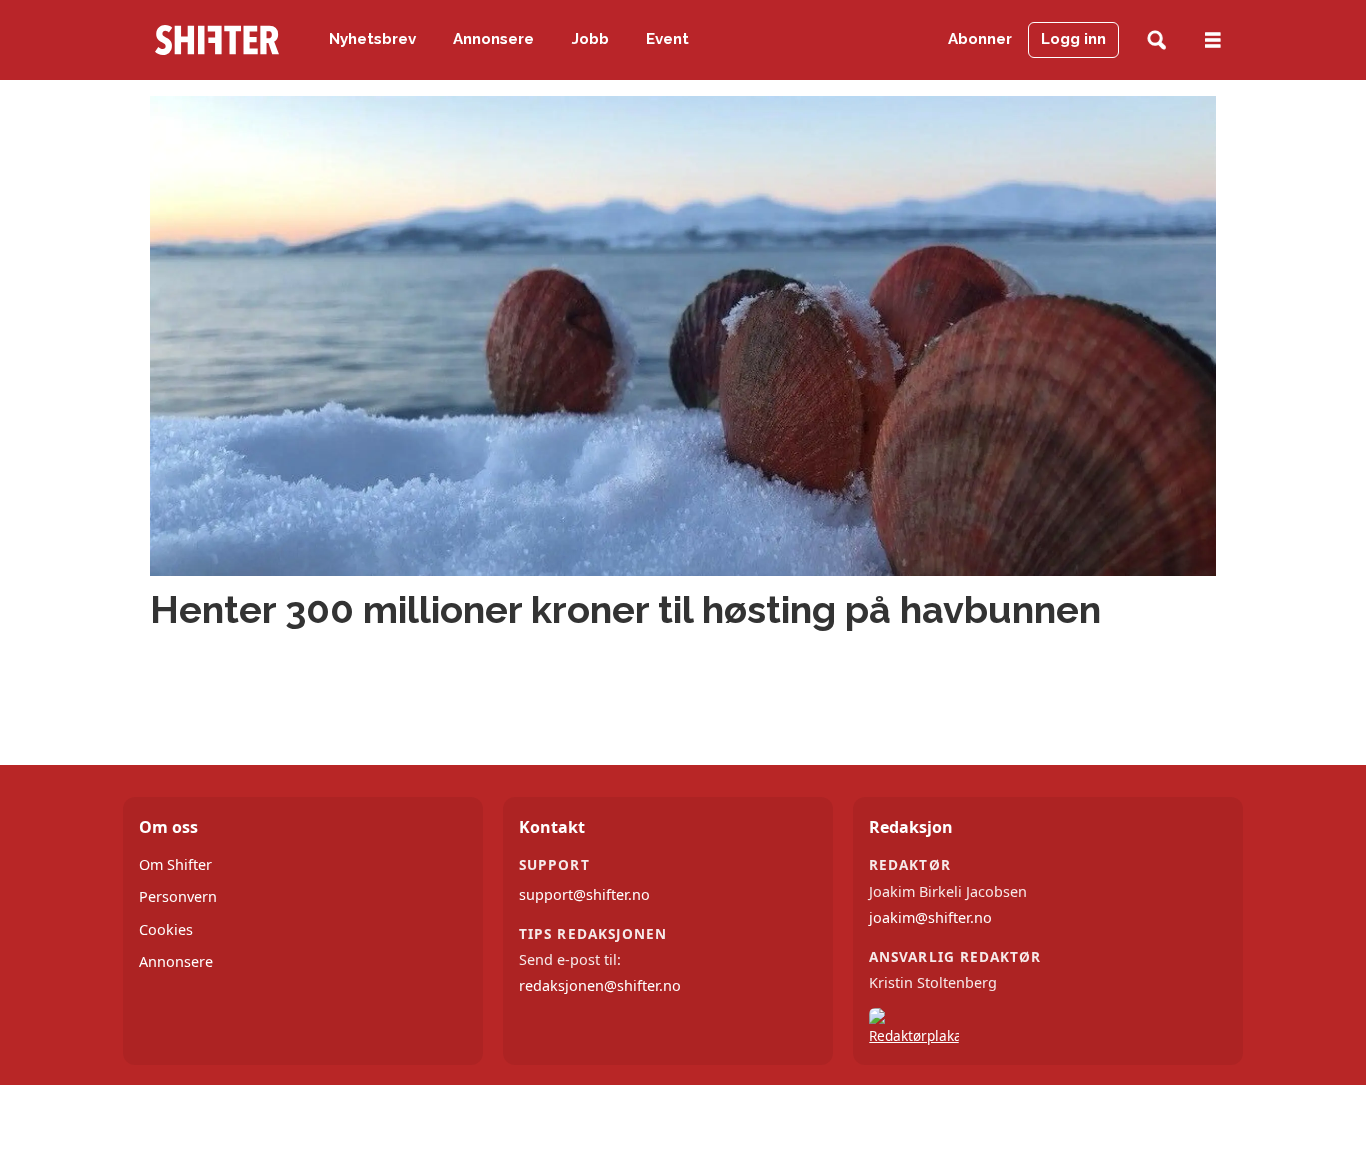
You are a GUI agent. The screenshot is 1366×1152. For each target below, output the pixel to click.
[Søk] (1156, 40)
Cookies (166, 929)
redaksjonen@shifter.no (600, 985)
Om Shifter (175, 864)
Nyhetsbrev (372, 39)
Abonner (980, 39)
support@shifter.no (584, 894)
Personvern (178, 896)
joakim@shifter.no (930, 917)
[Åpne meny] (1213, 40)
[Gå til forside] (217, 40)
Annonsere (493, 39)
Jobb (590, 39)
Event (667, 39)
